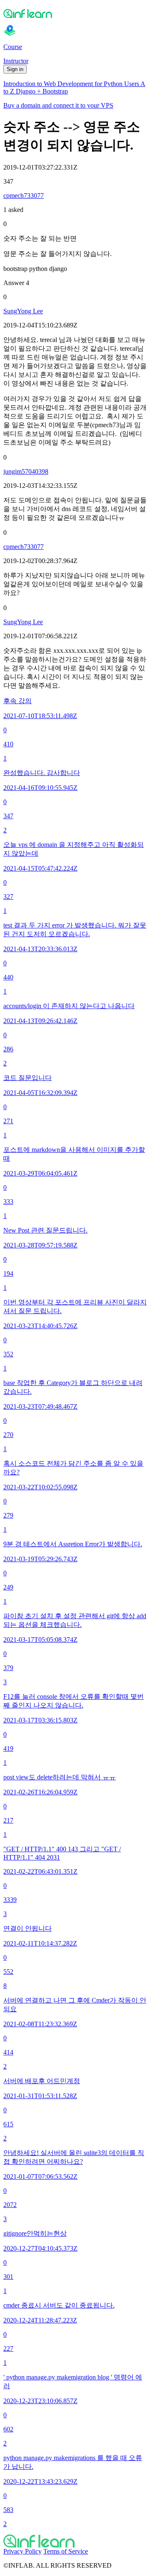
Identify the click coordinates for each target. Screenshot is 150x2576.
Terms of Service (66, 2551)
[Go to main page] (75, 2541)
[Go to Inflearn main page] (75, 13)
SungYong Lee (23, 311)
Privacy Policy (22, 2551)
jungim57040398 (26, 471)
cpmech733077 (24, 196)
